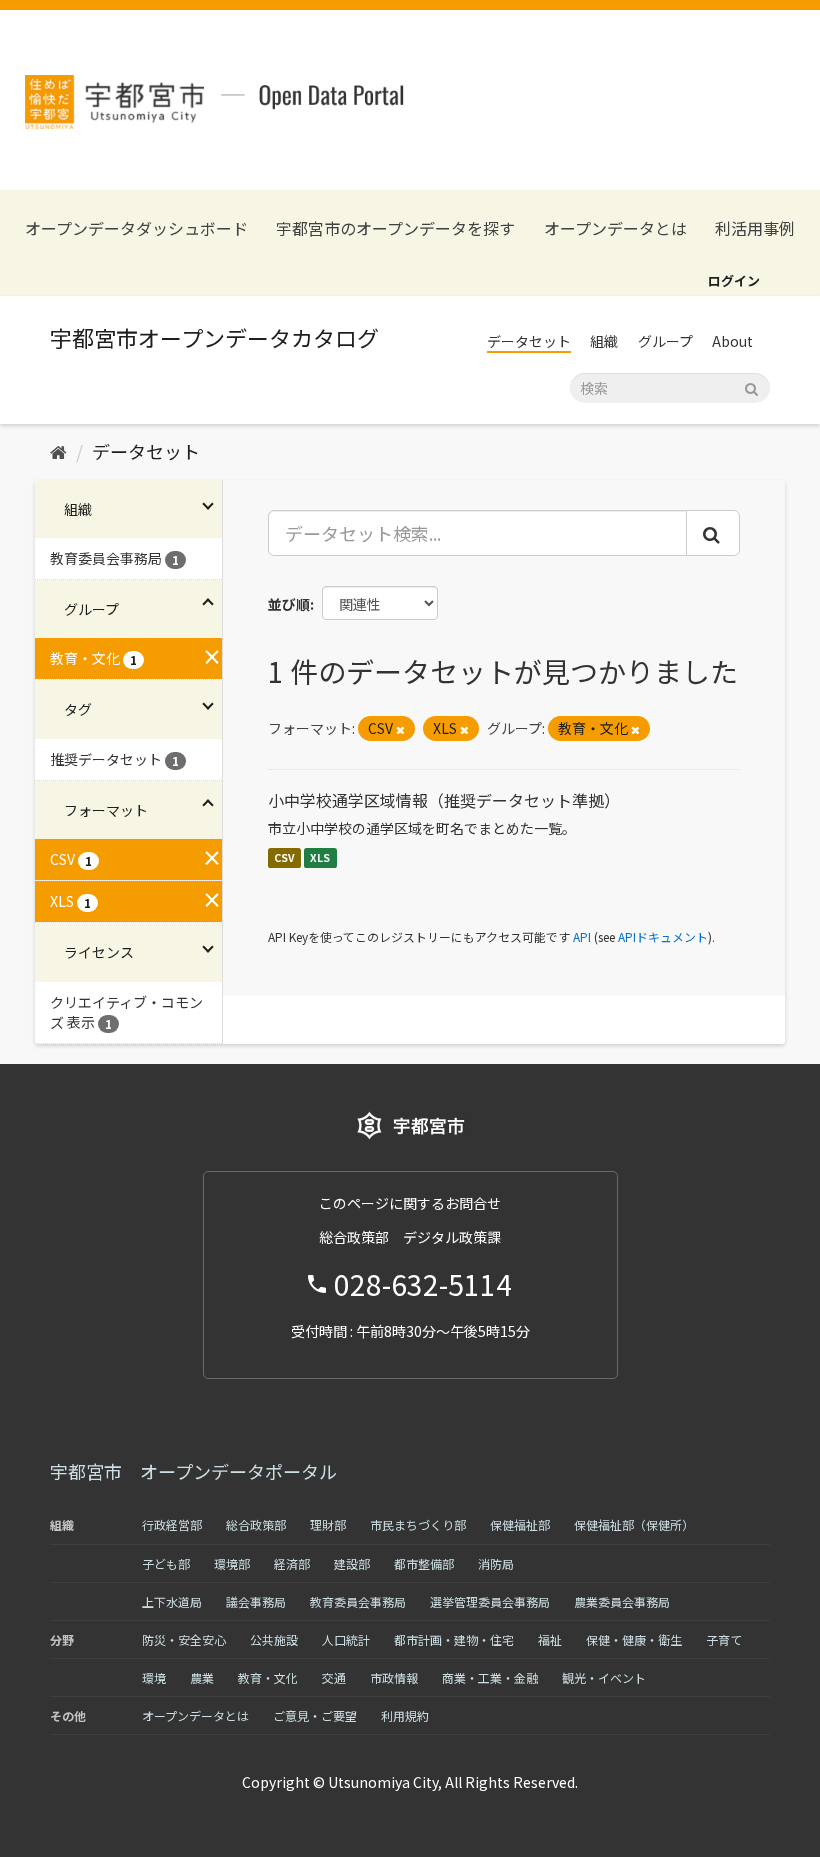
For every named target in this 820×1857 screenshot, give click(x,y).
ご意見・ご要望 (315, 1715)
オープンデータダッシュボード (136, 228)
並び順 (289, 604)
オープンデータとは (615, 228)
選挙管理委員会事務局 (490, 1601)
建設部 (352, 1563)
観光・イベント (604, 1677)
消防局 (496, 1563)
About (732, 341)
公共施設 (274, 1639)
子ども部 (166, 1563)
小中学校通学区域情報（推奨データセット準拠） (444, 800)
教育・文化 (268, 1677)
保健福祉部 (520, 1524)
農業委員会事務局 (622, 1601)
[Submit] (751, 386)
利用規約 (405, 1715)
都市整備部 (424, 1563)
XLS (320, 857)
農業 (202, 1677)
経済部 (292, 1563)
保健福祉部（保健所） (634, 1524)
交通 (334, 1677)
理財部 (328, 1524)
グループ (665, 341)
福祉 (550, 1639)
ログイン (734, 280)
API (582, 936)
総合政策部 (256, 1524)
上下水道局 (172, 1601)
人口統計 (346, 1639)
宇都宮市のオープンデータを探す (395, 228)
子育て (724, 1639)
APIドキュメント (663, 936)
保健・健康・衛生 (634, 1639)
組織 (604, 341)
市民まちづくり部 (418, 1524)
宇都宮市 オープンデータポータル (193, 1471)
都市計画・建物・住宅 (454, 1639)
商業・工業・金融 (490, 1677)
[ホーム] (58, 451)
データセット (529, 341)
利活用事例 (755, 228)
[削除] (400, 729)
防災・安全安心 (184, 1639)
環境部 (232, 1563)
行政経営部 (172, 1524)
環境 (154, 1677)
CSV (284, 857)
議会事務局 (256, 1601)
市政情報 (394, 1677)
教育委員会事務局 (358, 1601)
